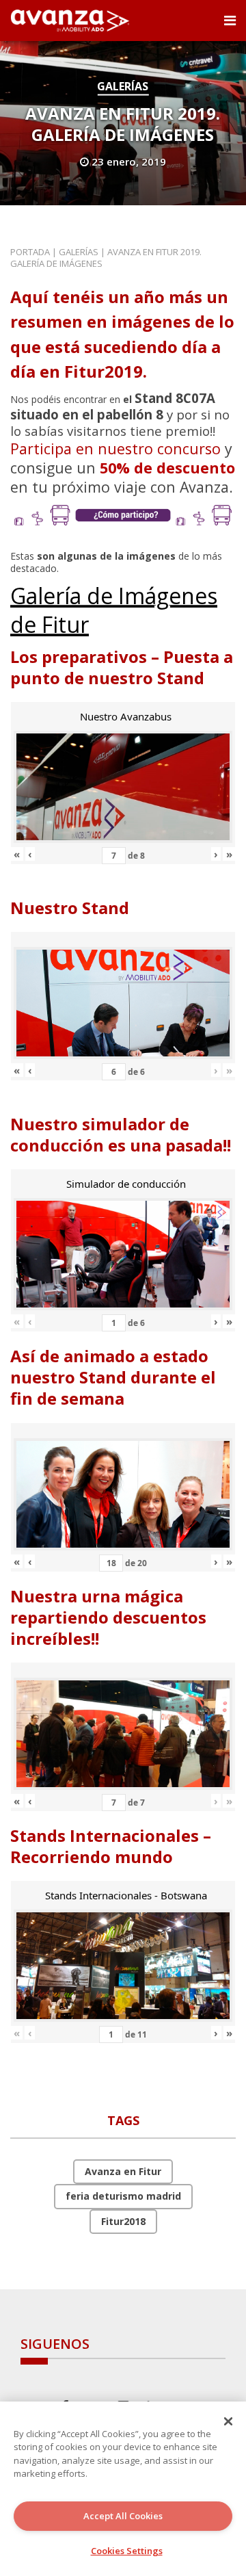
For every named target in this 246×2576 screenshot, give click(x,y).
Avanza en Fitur (123, 2171)
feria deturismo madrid (123, 2196)
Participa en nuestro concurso (115, 448)
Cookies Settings (127, 2551)
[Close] (228, 2421)
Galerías (123, 86)
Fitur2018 (123, 2221)
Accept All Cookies (123, 2516)
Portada (30, 252)
